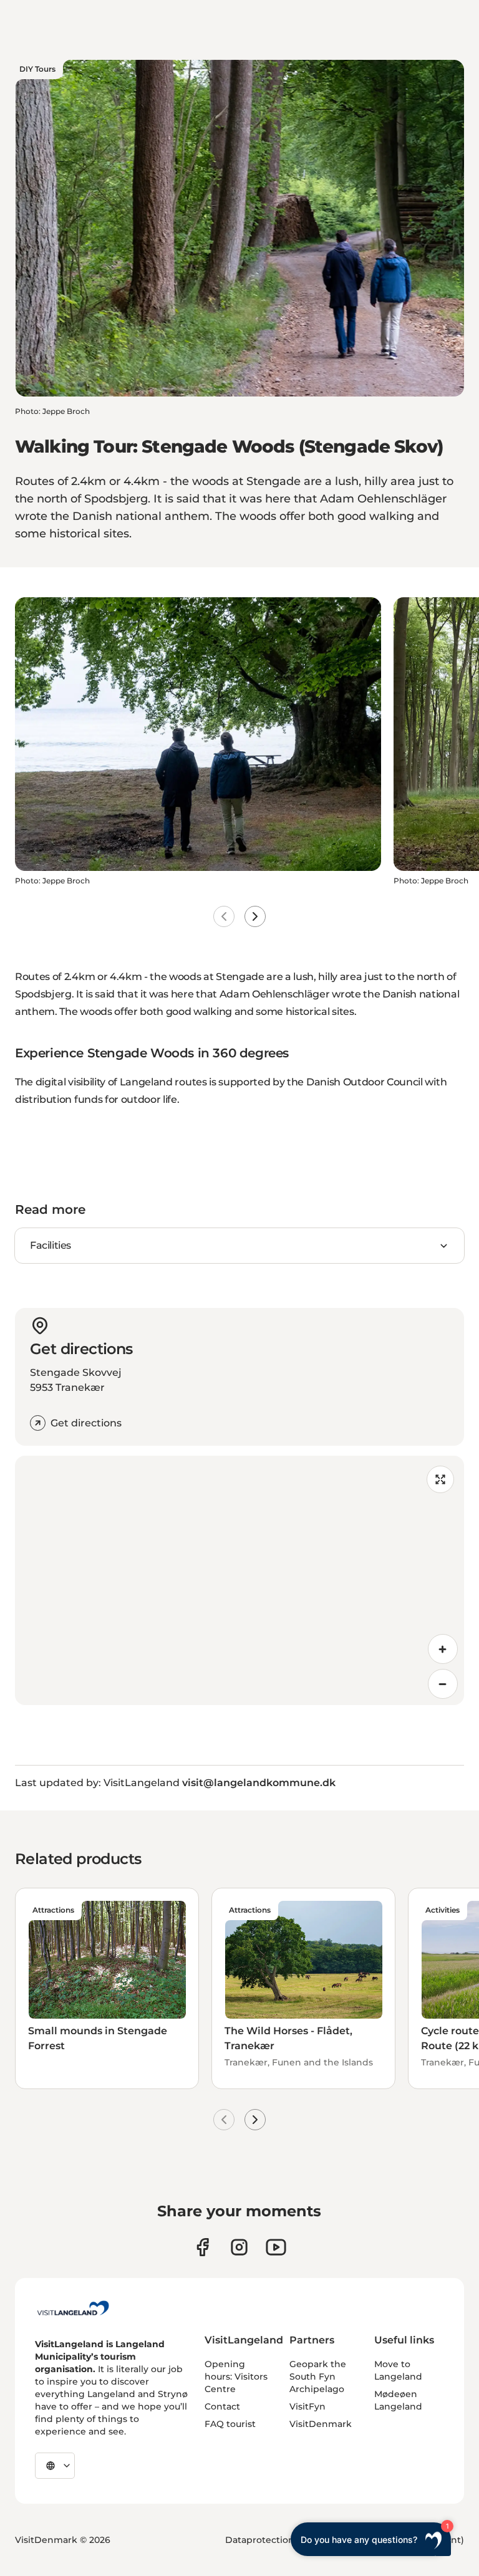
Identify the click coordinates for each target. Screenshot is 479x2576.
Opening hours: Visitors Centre (236, 2377)
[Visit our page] (202, 2247)
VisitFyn (307, 2406)
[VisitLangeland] (73, 2308)
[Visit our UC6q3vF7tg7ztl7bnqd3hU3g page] (276, 2247)
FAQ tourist (230, 2424)
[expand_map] (440, 1479)
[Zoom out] (443, 1684)
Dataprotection (260, 2540)
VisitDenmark (321, 2424)
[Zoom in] (443, 1649)
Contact (222, 2406)
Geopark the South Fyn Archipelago (318, 2377)
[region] (239, 1580)
